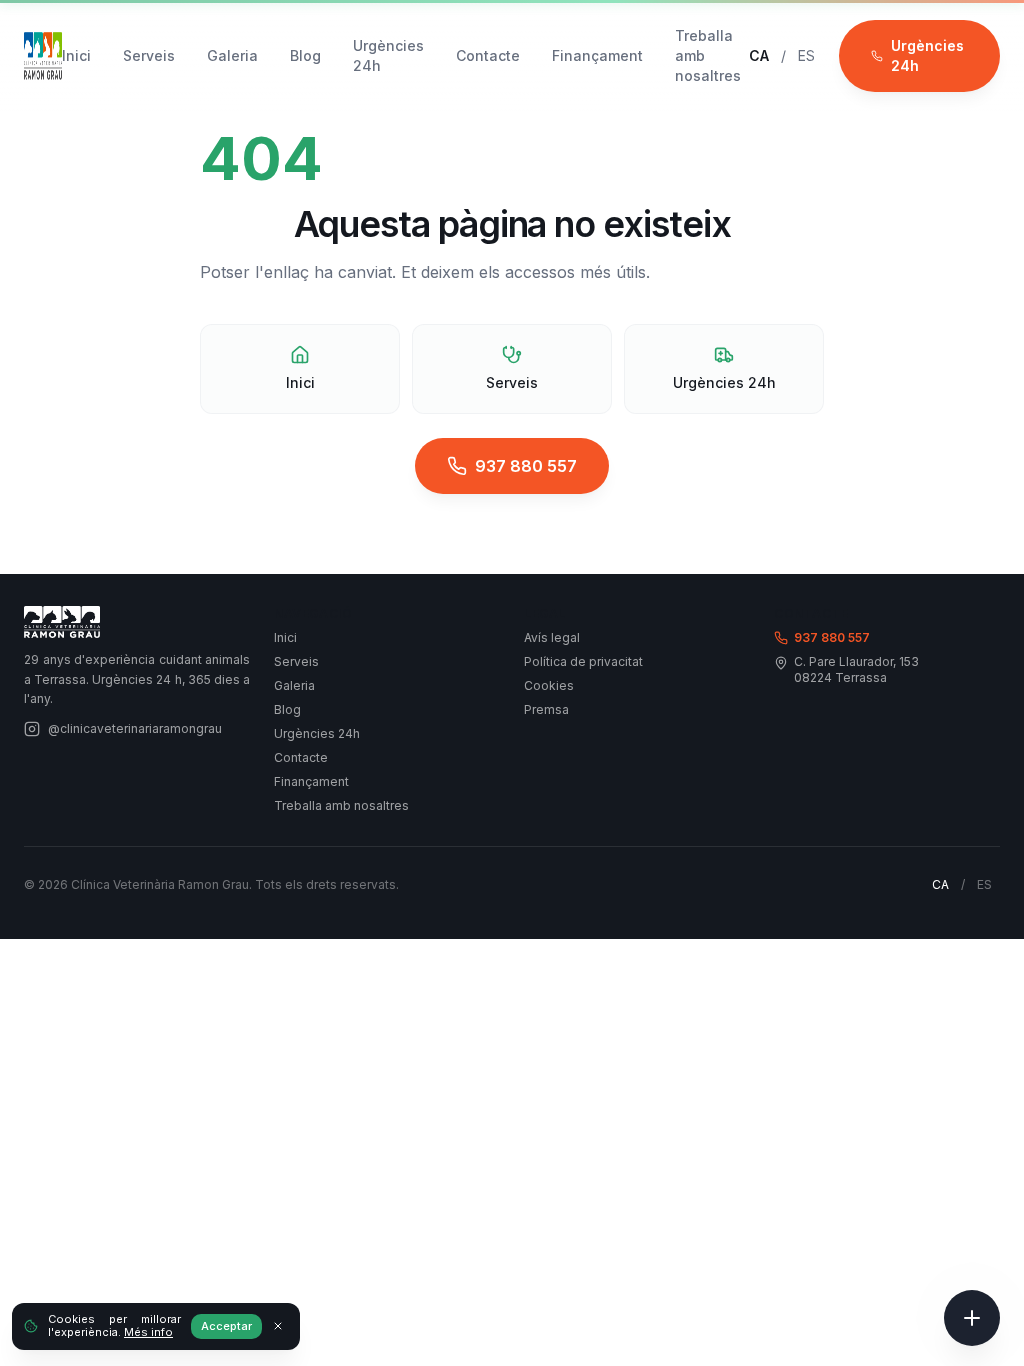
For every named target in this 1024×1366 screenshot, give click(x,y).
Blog (305, 55)
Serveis (149, 55)
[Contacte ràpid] (972, 1318)
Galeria (232, 55)
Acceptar (226, 1326)
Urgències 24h (388, 55)
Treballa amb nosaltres (708, 55)
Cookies (549, 685)
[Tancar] (278, 1326)
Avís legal (552, 637)
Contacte (488, 55)
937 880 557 (526, 466)
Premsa (546, 709)
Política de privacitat (583, 661)
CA (759, 55)
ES (806, 55)
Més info (148, 1332)
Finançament (597, 55)
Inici (76, 55)
